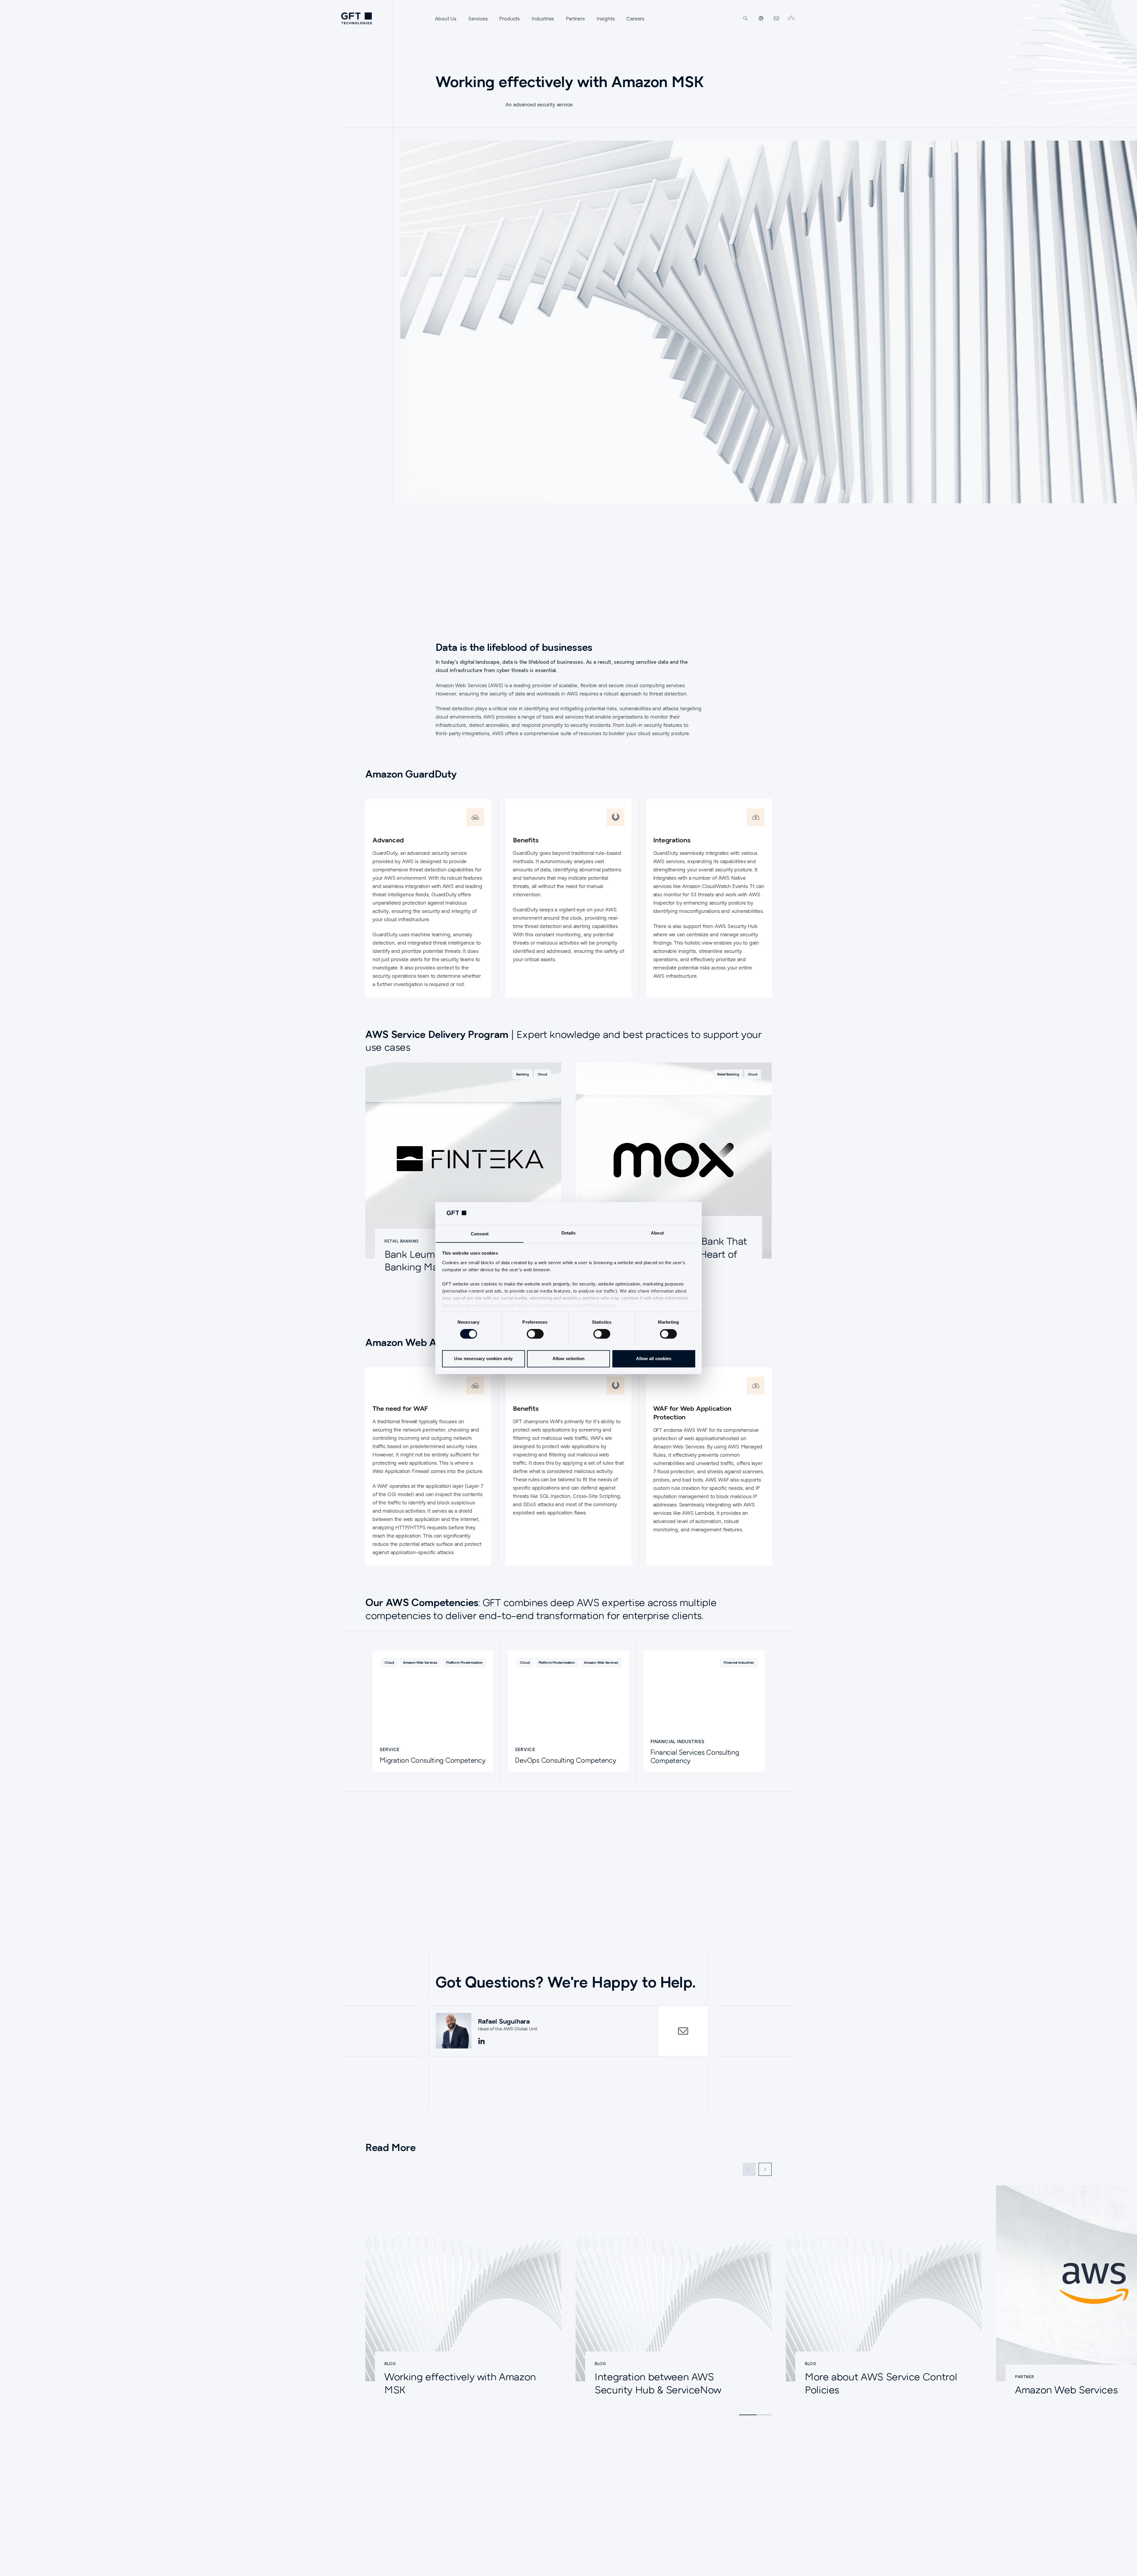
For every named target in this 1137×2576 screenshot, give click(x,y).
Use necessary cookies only (483, 1358)
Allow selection (569, 1358)
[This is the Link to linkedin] (481, 2041)
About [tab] (657, 1233)
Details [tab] (569, 1233)
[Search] (746, 18)
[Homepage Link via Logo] (356, 18)
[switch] (535, 1334)
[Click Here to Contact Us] (776, 18)
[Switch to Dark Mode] (791, 18)
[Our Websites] (761, 18)
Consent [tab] (480, 1234)
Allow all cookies (654, 1358)
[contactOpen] (683, 2031)
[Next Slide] (765, 2169)
